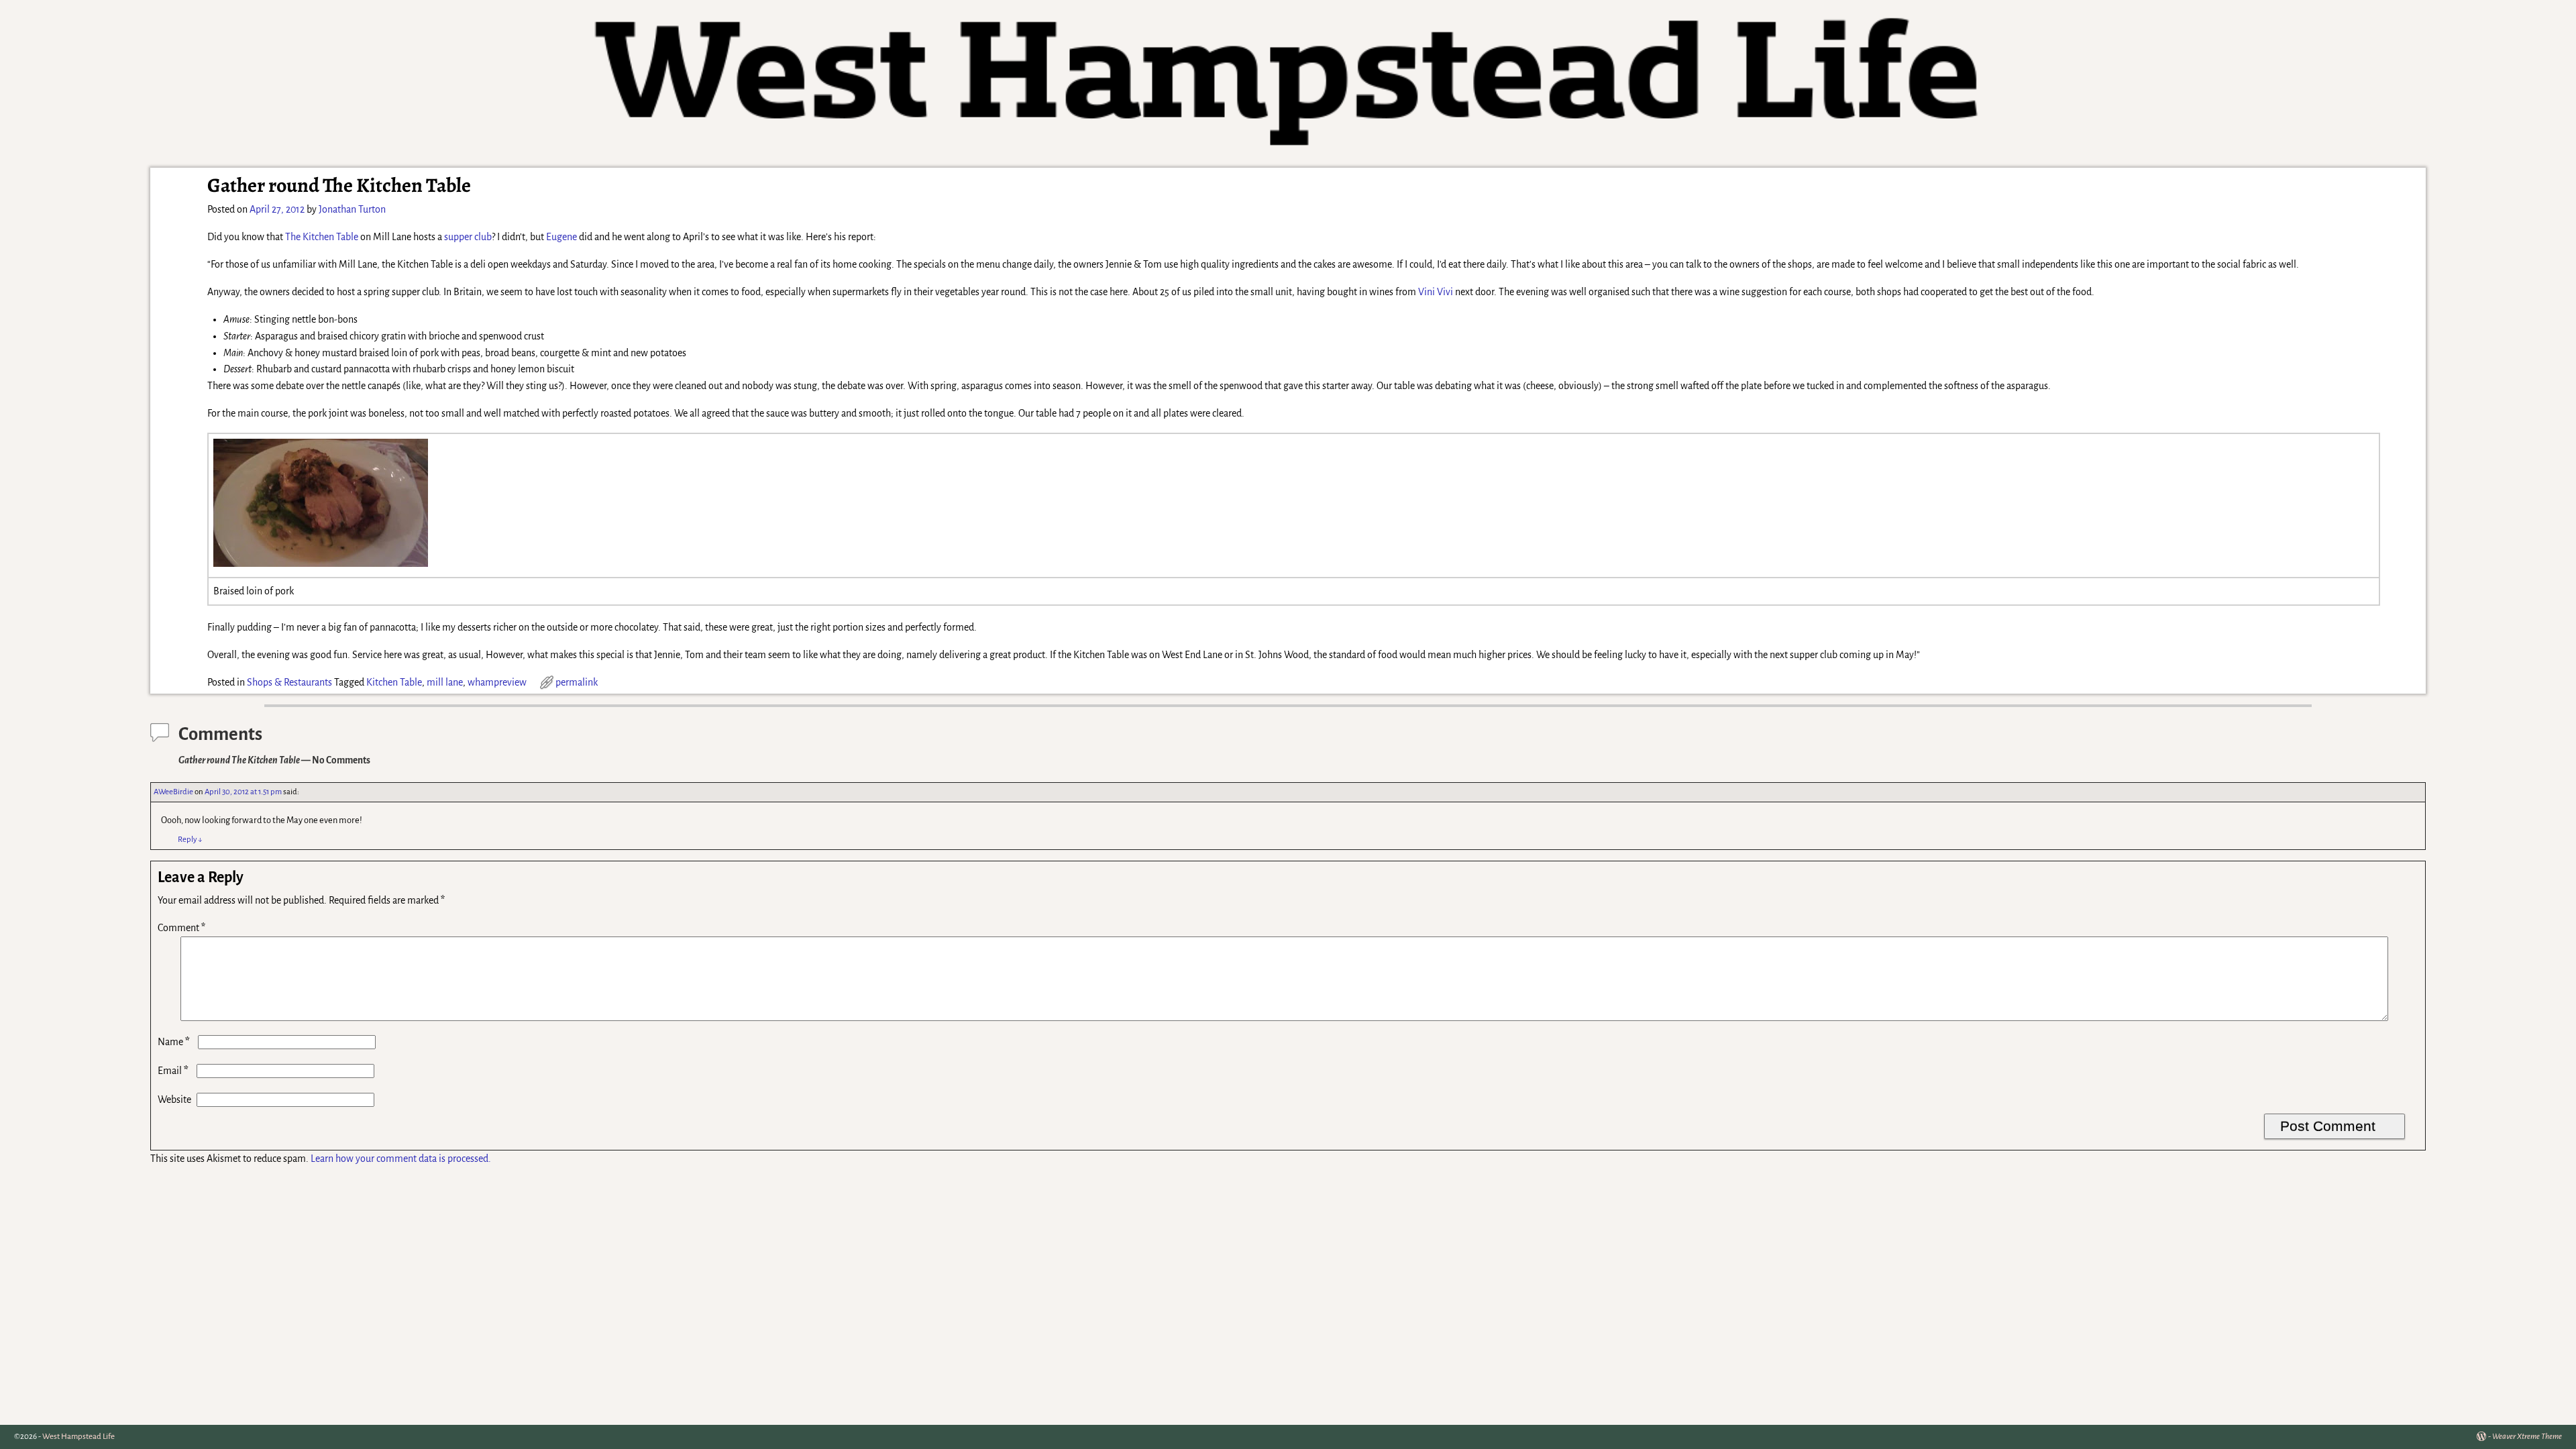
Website (174, 1099)
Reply (190, 840)
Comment (181, 928)
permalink (577, 682)
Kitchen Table (394, 682)
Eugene (561, 237)
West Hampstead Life (78, 1437)
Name (174, 1042)
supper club (468, 237)
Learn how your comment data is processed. (401, 1159)
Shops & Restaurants (289, 682)
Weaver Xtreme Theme (2527, 1437)
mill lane (445, 682)
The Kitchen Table (322, 237)
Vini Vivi (1436, 292)
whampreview (497, 682)
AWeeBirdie (173, 792)
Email (173, 1071)
